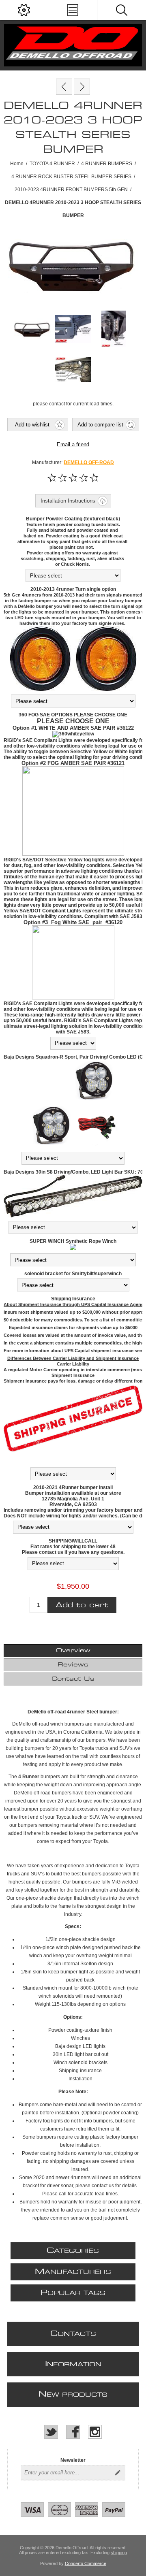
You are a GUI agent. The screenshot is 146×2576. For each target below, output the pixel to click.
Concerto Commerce (86, 2563)
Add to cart (82, 1605)
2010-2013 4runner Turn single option (73, 589)
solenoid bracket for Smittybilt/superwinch (73, 1274)
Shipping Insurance (73, 1299)
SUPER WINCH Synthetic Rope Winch (73, 1241)
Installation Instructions (68, 501)
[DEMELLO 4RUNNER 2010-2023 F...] (64, 87)
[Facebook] (73, 2432)
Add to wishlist (32, 425)
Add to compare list (100, 425)
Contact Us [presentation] (73, 1679)
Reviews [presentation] (73, 1665)
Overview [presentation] (73, 1651)
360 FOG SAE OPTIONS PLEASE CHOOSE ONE (73, 715)
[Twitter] (51, 2432)
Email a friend (73, 444)
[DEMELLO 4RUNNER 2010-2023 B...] (82, 87)
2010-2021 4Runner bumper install (73, 1487)
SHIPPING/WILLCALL (73, 1541)
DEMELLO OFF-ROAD (89, 462)
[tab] (73, 1651)
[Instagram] (95, 2432)
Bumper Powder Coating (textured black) (73, 519)
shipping (119, 2553)
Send (118, 2473)
